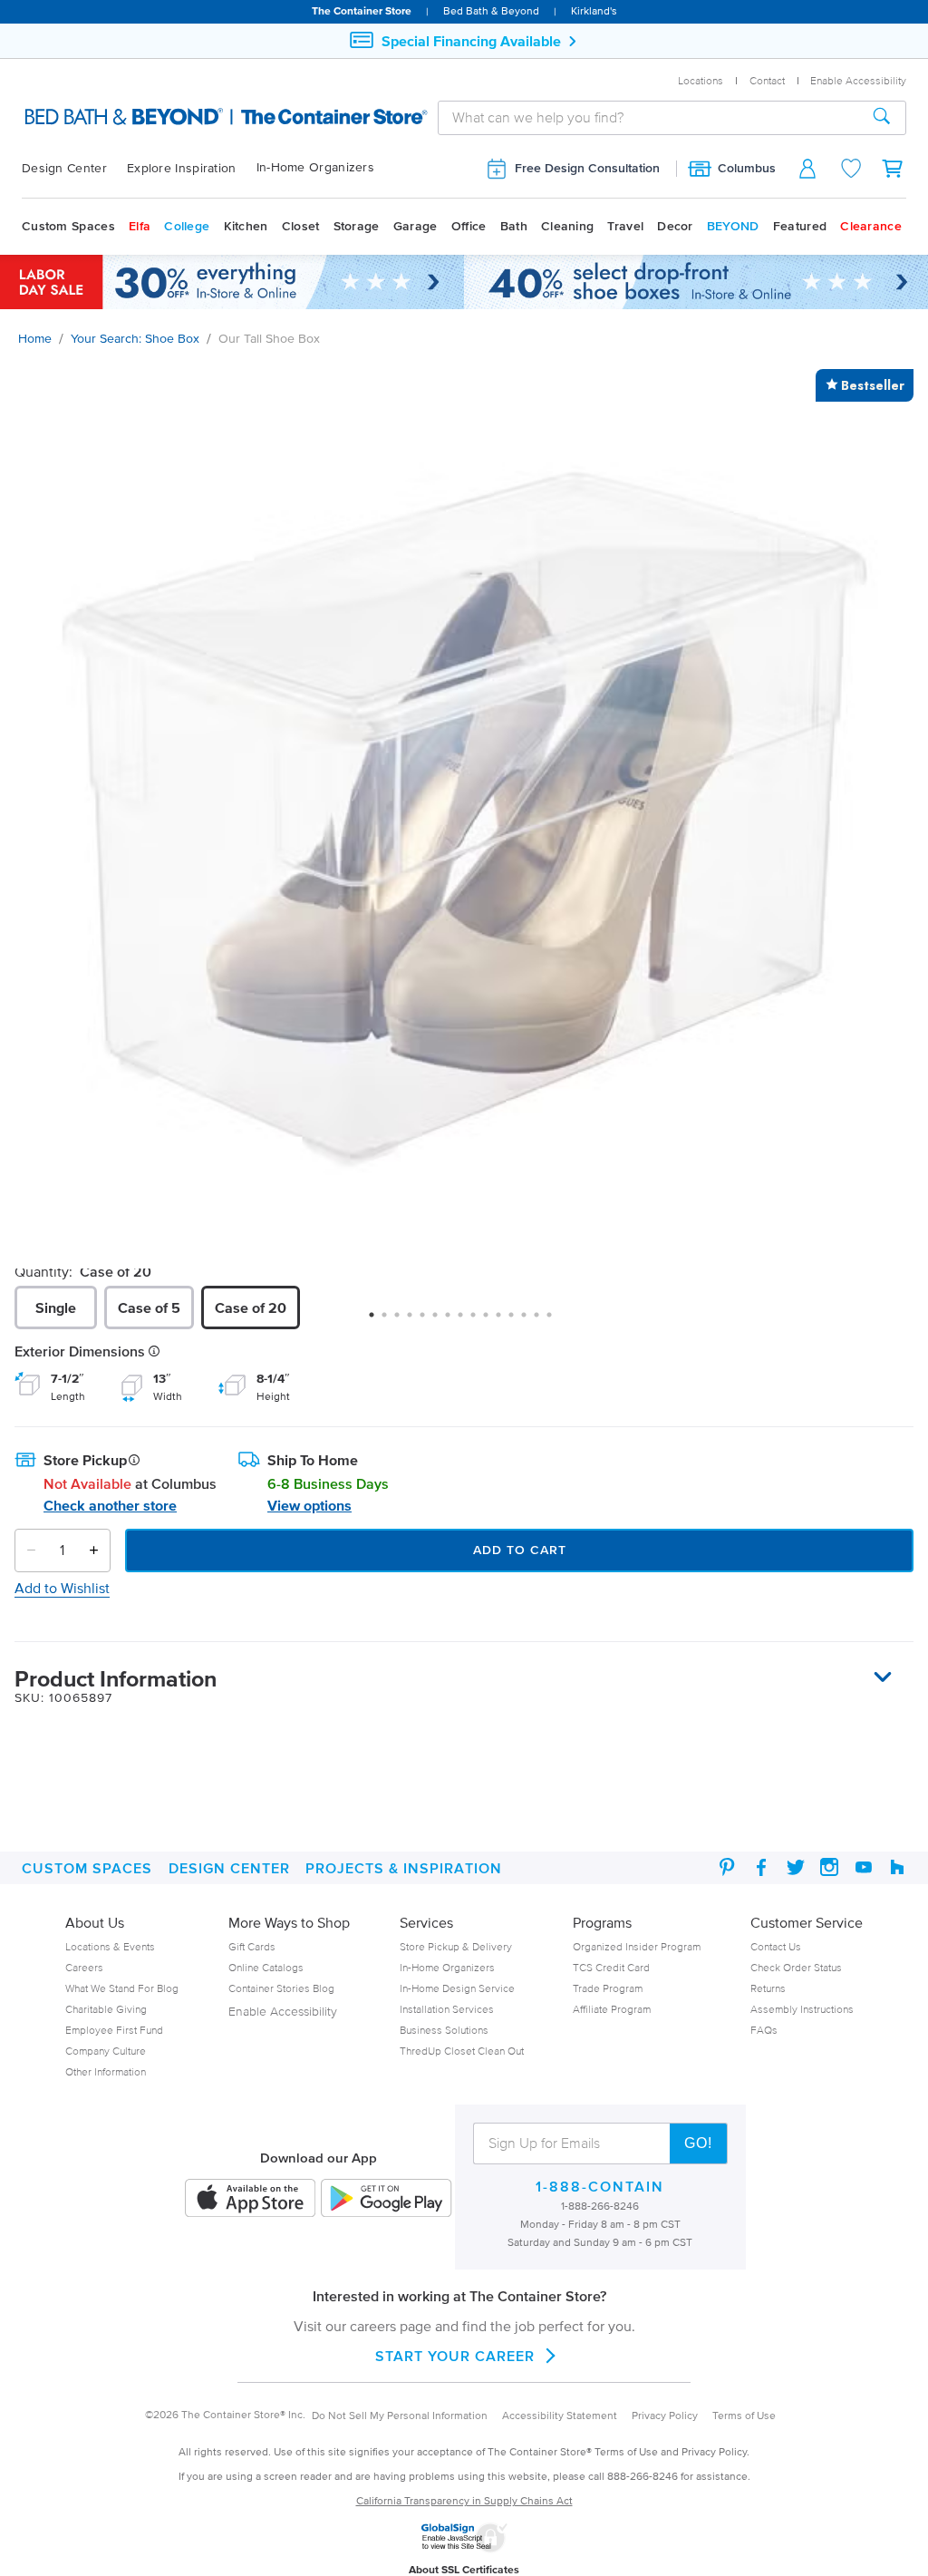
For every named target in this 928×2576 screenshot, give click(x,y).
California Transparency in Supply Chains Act (464, 2500)
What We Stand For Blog (122, 1988)
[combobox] (648, 117)
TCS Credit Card (611, 1967)
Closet (301, 226)
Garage (416, 226)
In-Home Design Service (457, 1988)
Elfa (140, 226)
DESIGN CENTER (229, 1868)
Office (469, 226)
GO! (698, 2143)
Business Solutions (444, 2030)
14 (543, 1321)
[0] (894, 168)
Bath (514, 226)
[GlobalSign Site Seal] (464, 2549)
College (187, 226)
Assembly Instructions (802, 2009)
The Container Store (362, 10)
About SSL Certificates (464, 2569)
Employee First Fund (114, 2030)
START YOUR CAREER (455, 2356)
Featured (800, 226)
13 (530, 1321)
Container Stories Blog (281, 1988)
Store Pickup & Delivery (456, 1946)
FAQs (764, 2030)
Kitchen (246, 226)
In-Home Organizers (315, 167)
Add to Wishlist (62, 1588)
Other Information (106, 2071)
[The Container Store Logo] (145, 117)
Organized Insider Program (637, 1946)
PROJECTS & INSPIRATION (404, 1868)
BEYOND (733, 226)
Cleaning (567, 226)
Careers (84, 1967)
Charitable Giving (106, 2009)
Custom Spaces (68, 226)
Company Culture (106, 2051)
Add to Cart (520, 1550)
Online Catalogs (266, 1967)
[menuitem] (74, 169)
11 (505, 1321)
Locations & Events (110, 1946)
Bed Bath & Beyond (491, 10)
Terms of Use (744, 2415)
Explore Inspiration (182, 168)
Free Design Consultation (587, 168)
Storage (357, 226)
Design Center (64, 168)
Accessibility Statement (560, 2415)
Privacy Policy (665, 2415)
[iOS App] (250, 2199)
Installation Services (447, 2009)
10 (492, 1321)
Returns (768, 1988)
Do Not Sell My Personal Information (400, 2415)
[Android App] (386, 2199)
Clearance (871, 226)
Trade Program (608, 1988)
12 (517, 1321)
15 (556, 1321)
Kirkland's (594, 10)
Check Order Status (796, 1967)
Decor (675, 226)
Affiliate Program (612, 2009)
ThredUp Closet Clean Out (462, 2051)
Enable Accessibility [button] (858, 80)
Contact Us (776, 1946)
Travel (625, 226)
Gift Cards (252, 1946)
